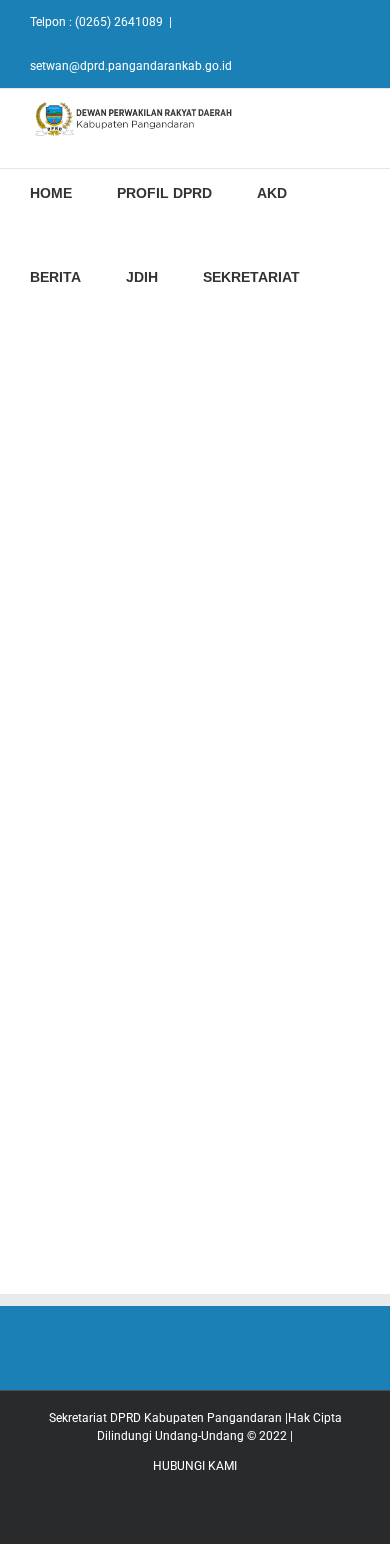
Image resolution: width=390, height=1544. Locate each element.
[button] (350, 275)
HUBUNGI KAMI (195, 1466)
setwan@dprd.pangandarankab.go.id (131, 66)
